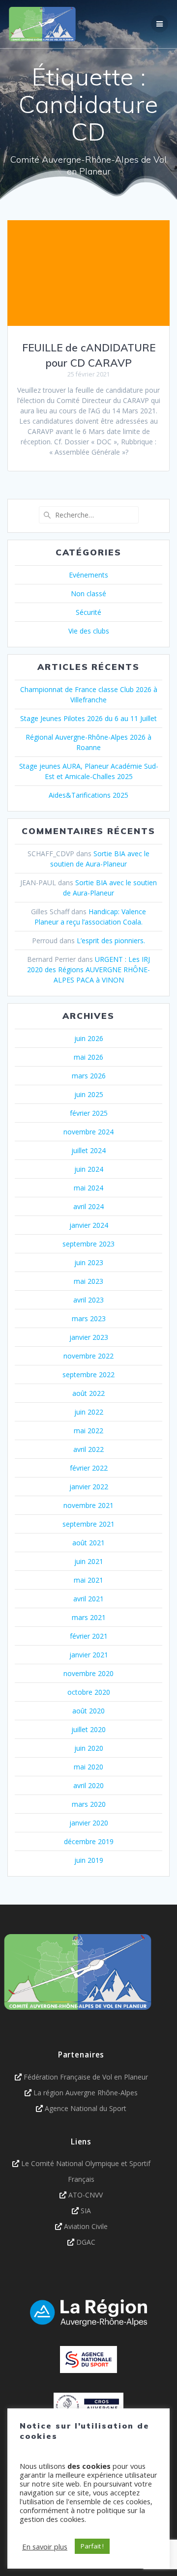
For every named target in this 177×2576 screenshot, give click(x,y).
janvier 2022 (89, 1487)
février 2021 (89, 1636)
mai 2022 (88, 1431)
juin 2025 (89, 1094)
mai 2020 (88, 1767)
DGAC (86, 2242)
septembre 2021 (88, 1524)
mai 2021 (88, 1580)
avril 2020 (88, 1785)
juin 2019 (89, 1860)
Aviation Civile (86, 2226)
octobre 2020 (89, 1692)
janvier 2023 (89, 1337)
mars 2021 (89, 1617)
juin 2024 (89, 1169)
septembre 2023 (88, 1244)
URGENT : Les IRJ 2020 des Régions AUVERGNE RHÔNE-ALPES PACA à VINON (88, 970)
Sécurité (88, 612)
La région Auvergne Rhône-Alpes (86, 2093)
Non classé (88, 593)
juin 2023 (89, 1262)
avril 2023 (88, 1300)
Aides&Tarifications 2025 (88, 795)
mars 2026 (89, 1076)
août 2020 (88, 1711)
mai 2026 (88, 1057)
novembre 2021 (88, 1505)
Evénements (88, 575)
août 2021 (88, 1543)
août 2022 (88, 1393)
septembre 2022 (88, 1375)
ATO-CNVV (86, 2195)
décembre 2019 (89, 1841)
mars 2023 (89, 1318)
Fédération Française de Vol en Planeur (86, 2077)
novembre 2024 (88, 1132)
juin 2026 (89, 1038)
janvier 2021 (89, 1655)
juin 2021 (89, 1561)
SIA (86, 2211)
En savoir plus (45, 2547)
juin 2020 (89, 1748)
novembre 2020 (88, 1673)
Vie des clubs (89, 631)
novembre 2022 (88, 1356)
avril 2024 (88, 1206)
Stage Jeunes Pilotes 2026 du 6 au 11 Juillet (88, 718)
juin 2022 (89, 1412)
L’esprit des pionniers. (111, 941)
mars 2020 (89, 1804)
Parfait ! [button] (92, 2546)
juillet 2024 (88, 1150)
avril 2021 (88, 1599)
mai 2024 (88, 1188)
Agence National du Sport (86, 2108)
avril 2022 (88, 1449)
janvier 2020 (89, 1823)
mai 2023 (88, 1281)
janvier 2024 (89, 1225)
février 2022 (89, 1468)
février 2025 (89, 1113)
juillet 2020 (88, 1729)
